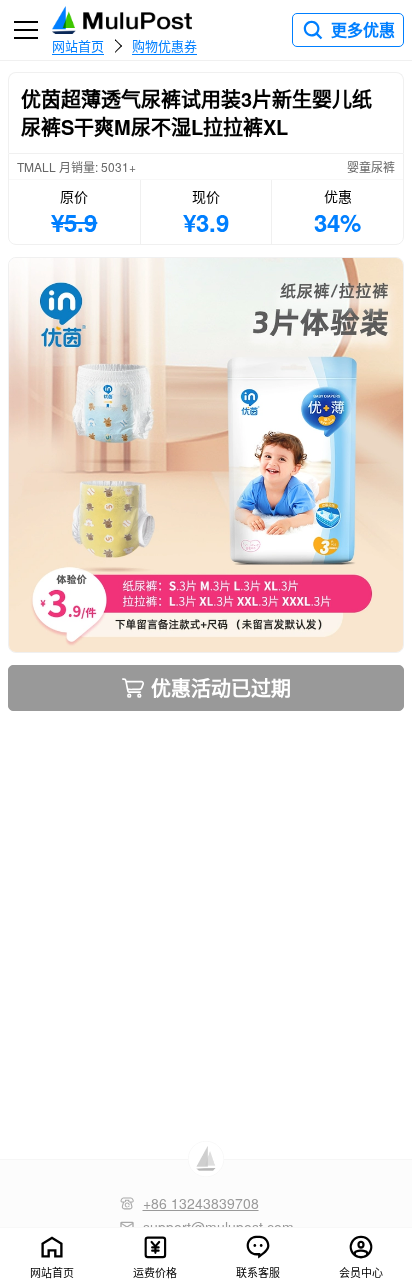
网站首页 (78, 45)
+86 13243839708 (201, 1203)
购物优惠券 (164, 45)
